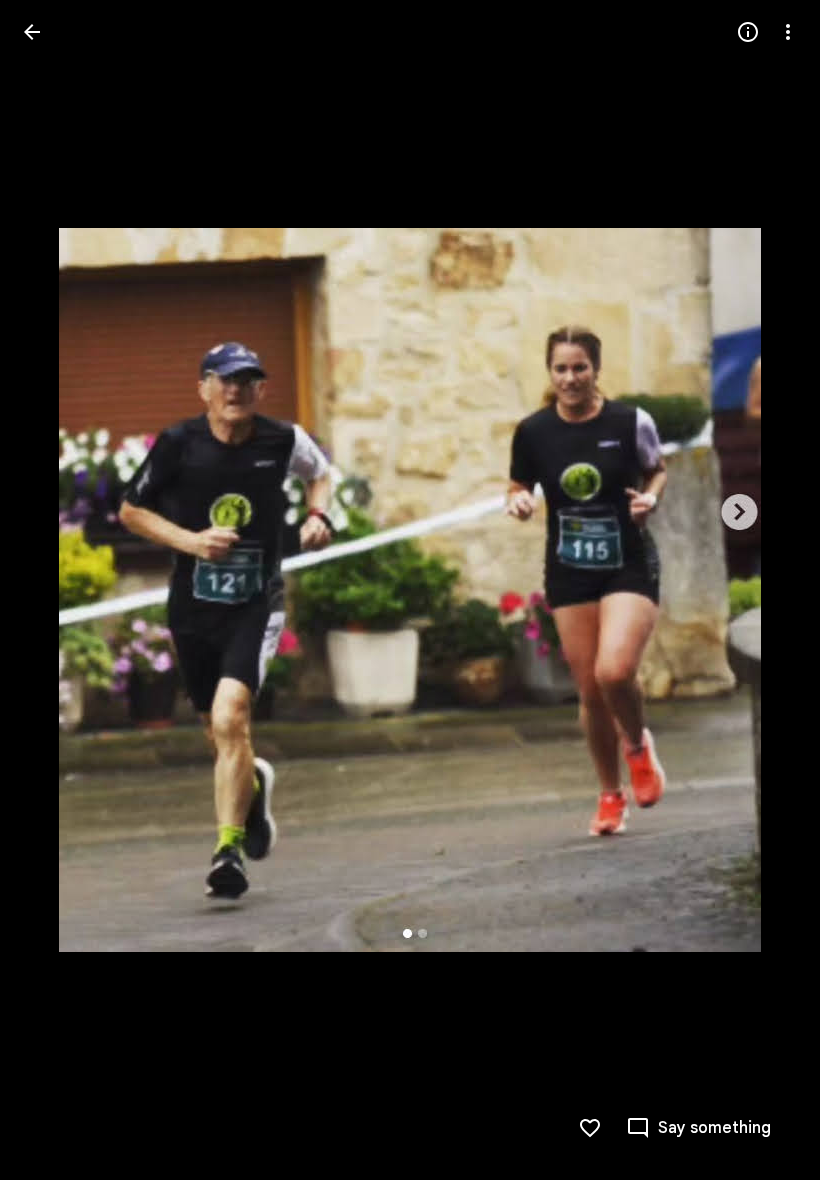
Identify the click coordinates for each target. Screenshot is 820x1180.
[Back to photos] (32, 32)
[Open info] (748, 32)
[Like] (590, 1128)
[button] (698, 1128)
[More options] (788, 32)
